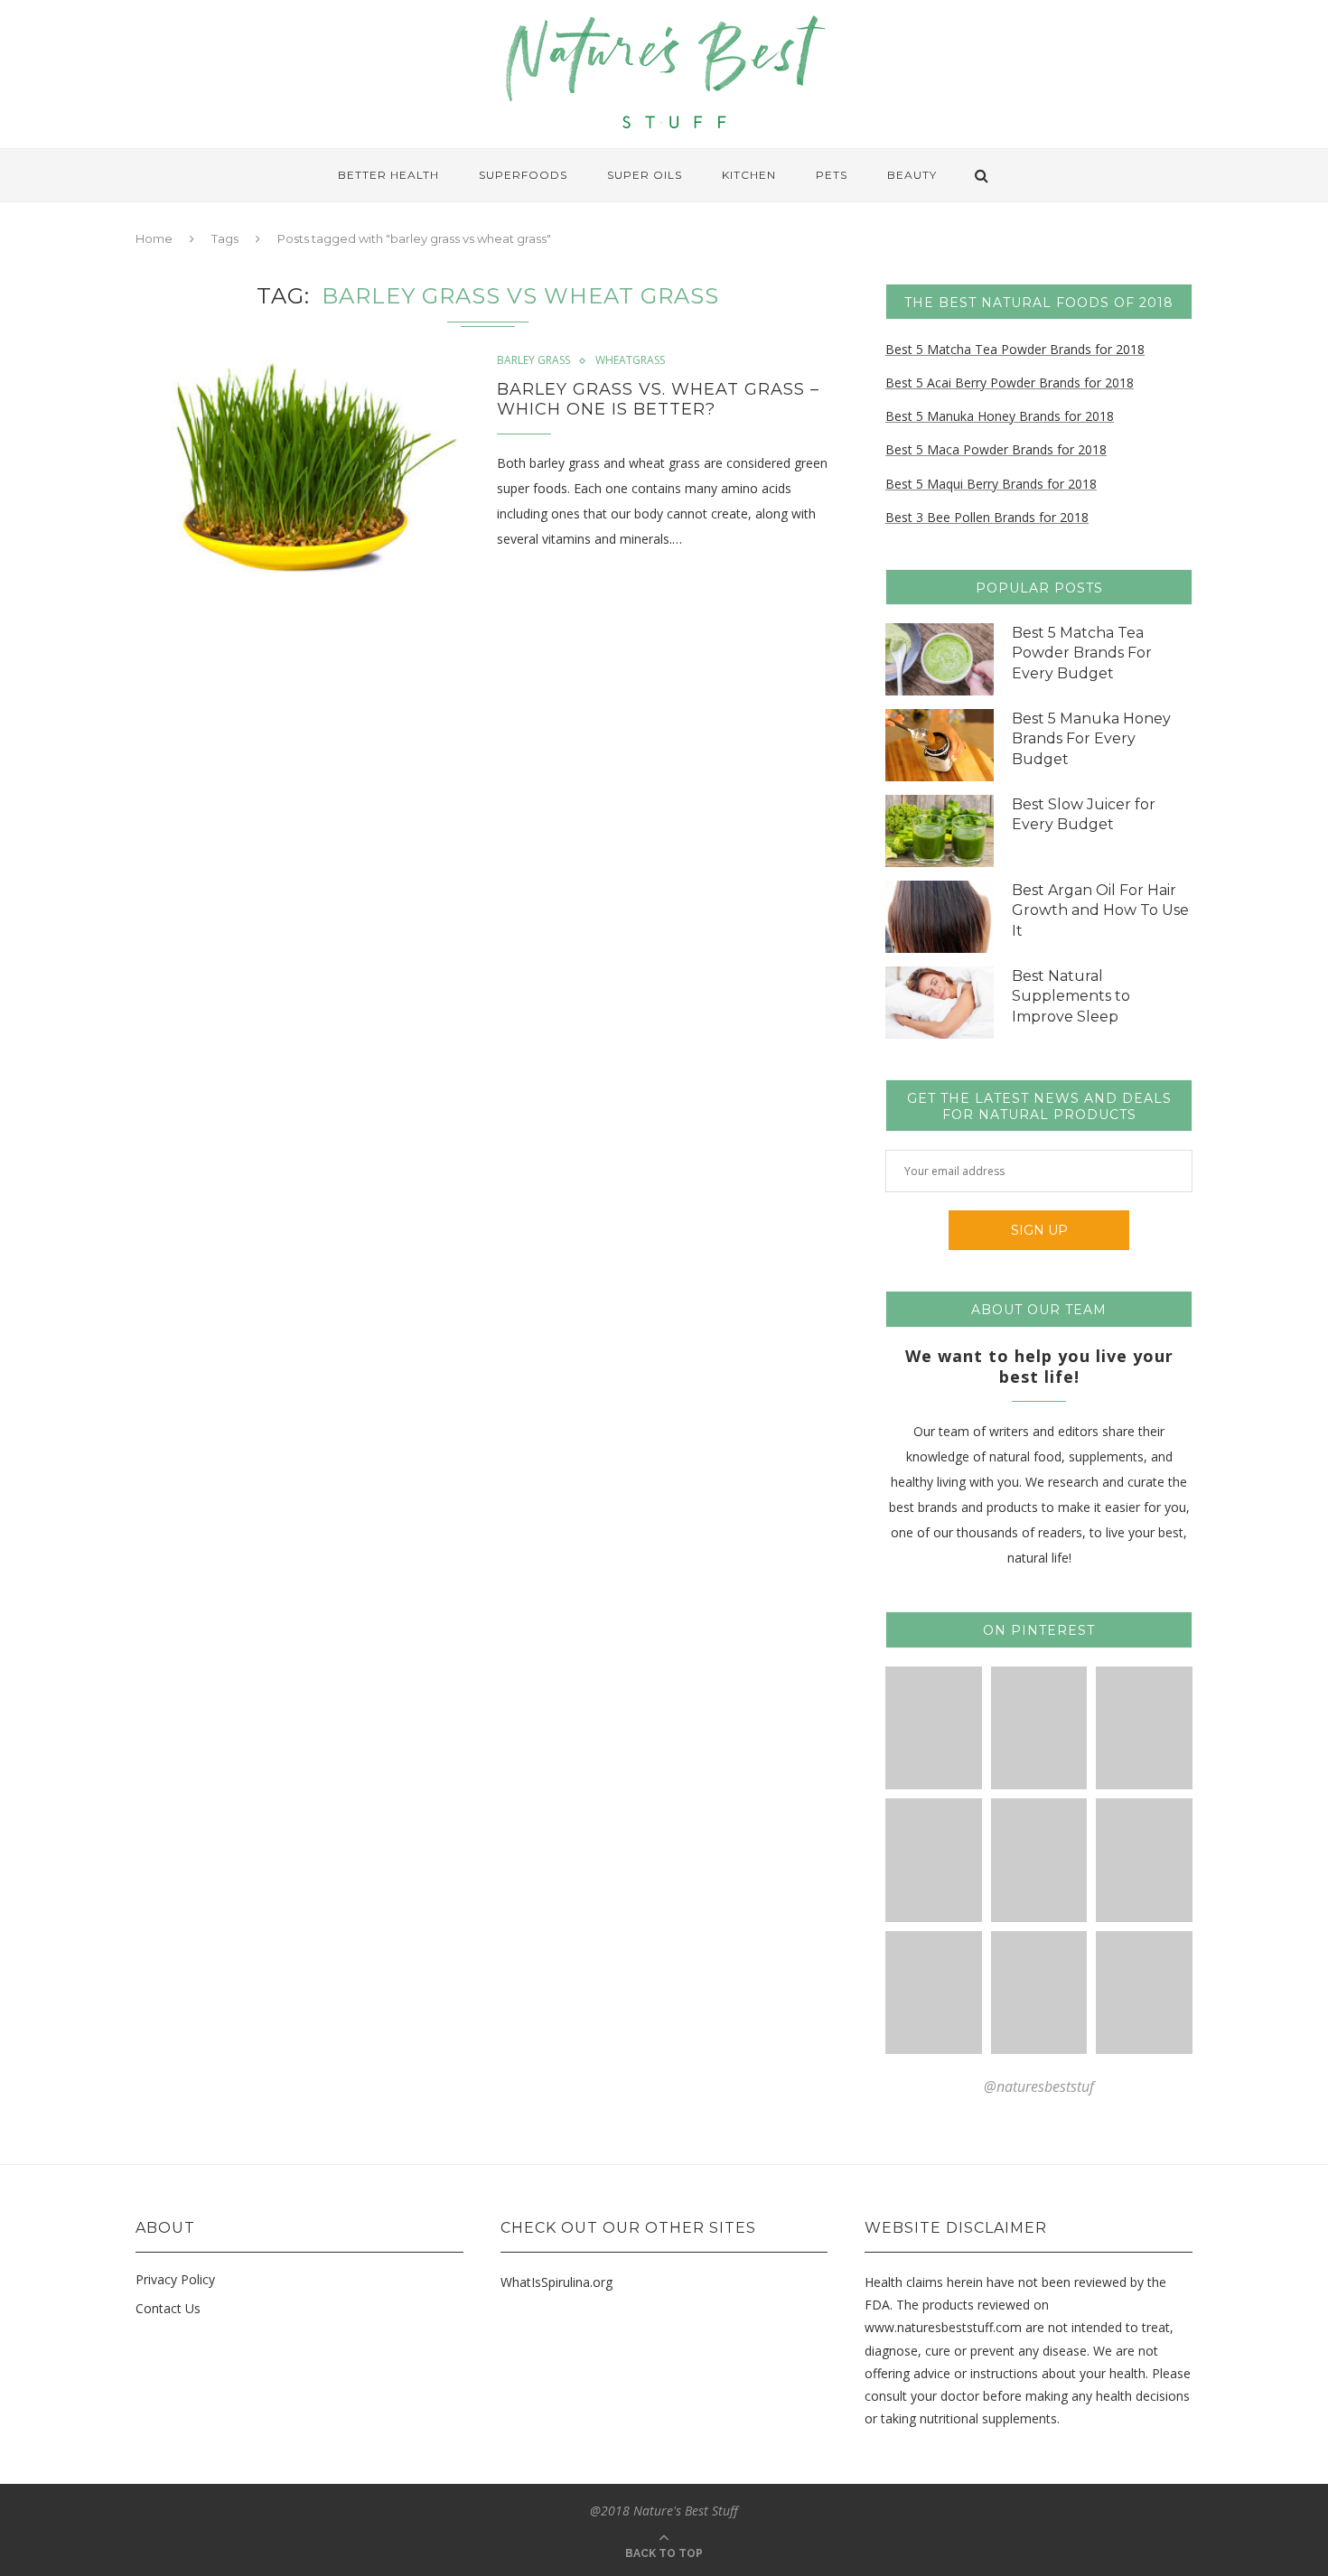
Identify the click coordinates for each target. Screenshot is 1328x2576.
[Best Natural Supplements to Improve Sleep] (940, 1003)
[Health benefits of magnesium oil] (934, 1728)
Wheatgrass (630, 360)
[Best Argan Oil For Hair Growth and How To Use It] (940, 917)
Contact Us (168, 2308)
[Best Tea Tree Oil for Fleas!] (1144, 1728)
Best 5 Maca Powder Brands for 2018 (996, 449)
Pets (832, 175)
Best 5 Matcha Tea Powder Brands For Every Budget (1082, 653)
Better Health (388, 175)
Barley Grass (533, 360)
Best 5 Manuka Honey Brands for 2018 (1000, 416)
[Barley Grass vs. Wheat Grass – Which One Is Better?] (303, 466)
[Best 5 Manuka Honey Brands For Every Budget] (940, 745)
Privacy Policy (175, 2279)
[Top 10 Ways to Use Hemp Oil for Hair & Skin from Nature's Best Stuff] (1039, 1993)
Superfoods (523, 175)
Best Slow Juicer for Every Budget (1084, 814)
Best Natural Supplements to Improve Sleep (1071, 996)
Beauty (912, 175)
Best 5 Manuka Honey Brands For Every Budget (1091, 739)
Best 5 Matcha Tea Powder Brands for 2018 (1015, 349)
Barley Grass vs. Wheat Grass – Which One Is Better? (658, 399)
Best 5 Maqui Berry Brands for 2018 (991, 484)
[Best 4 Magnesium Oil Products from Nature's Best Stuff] (1144, 1860)
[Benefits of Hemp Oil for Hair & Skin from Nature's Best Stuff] (934, 1993)
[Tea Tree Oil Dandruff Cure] (934, 1860)
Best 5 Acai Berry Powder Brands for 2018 (1010, 383)
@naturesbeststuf (1039, 2086)
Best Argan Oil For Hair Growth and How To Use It (1100, 910)
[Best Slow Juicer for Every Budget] (940, 831)
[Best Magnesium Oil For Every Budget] (1039, 1728)
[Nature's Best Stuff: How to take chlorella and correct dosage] (1144, 1993)
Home (154, 238)
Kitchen (749, 175)
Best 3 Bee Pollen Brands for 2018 (987, 517)
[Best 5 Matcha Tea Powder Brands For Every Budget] (940, 659)
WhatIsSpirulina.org (556, 2282)
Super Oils (645, 175)
